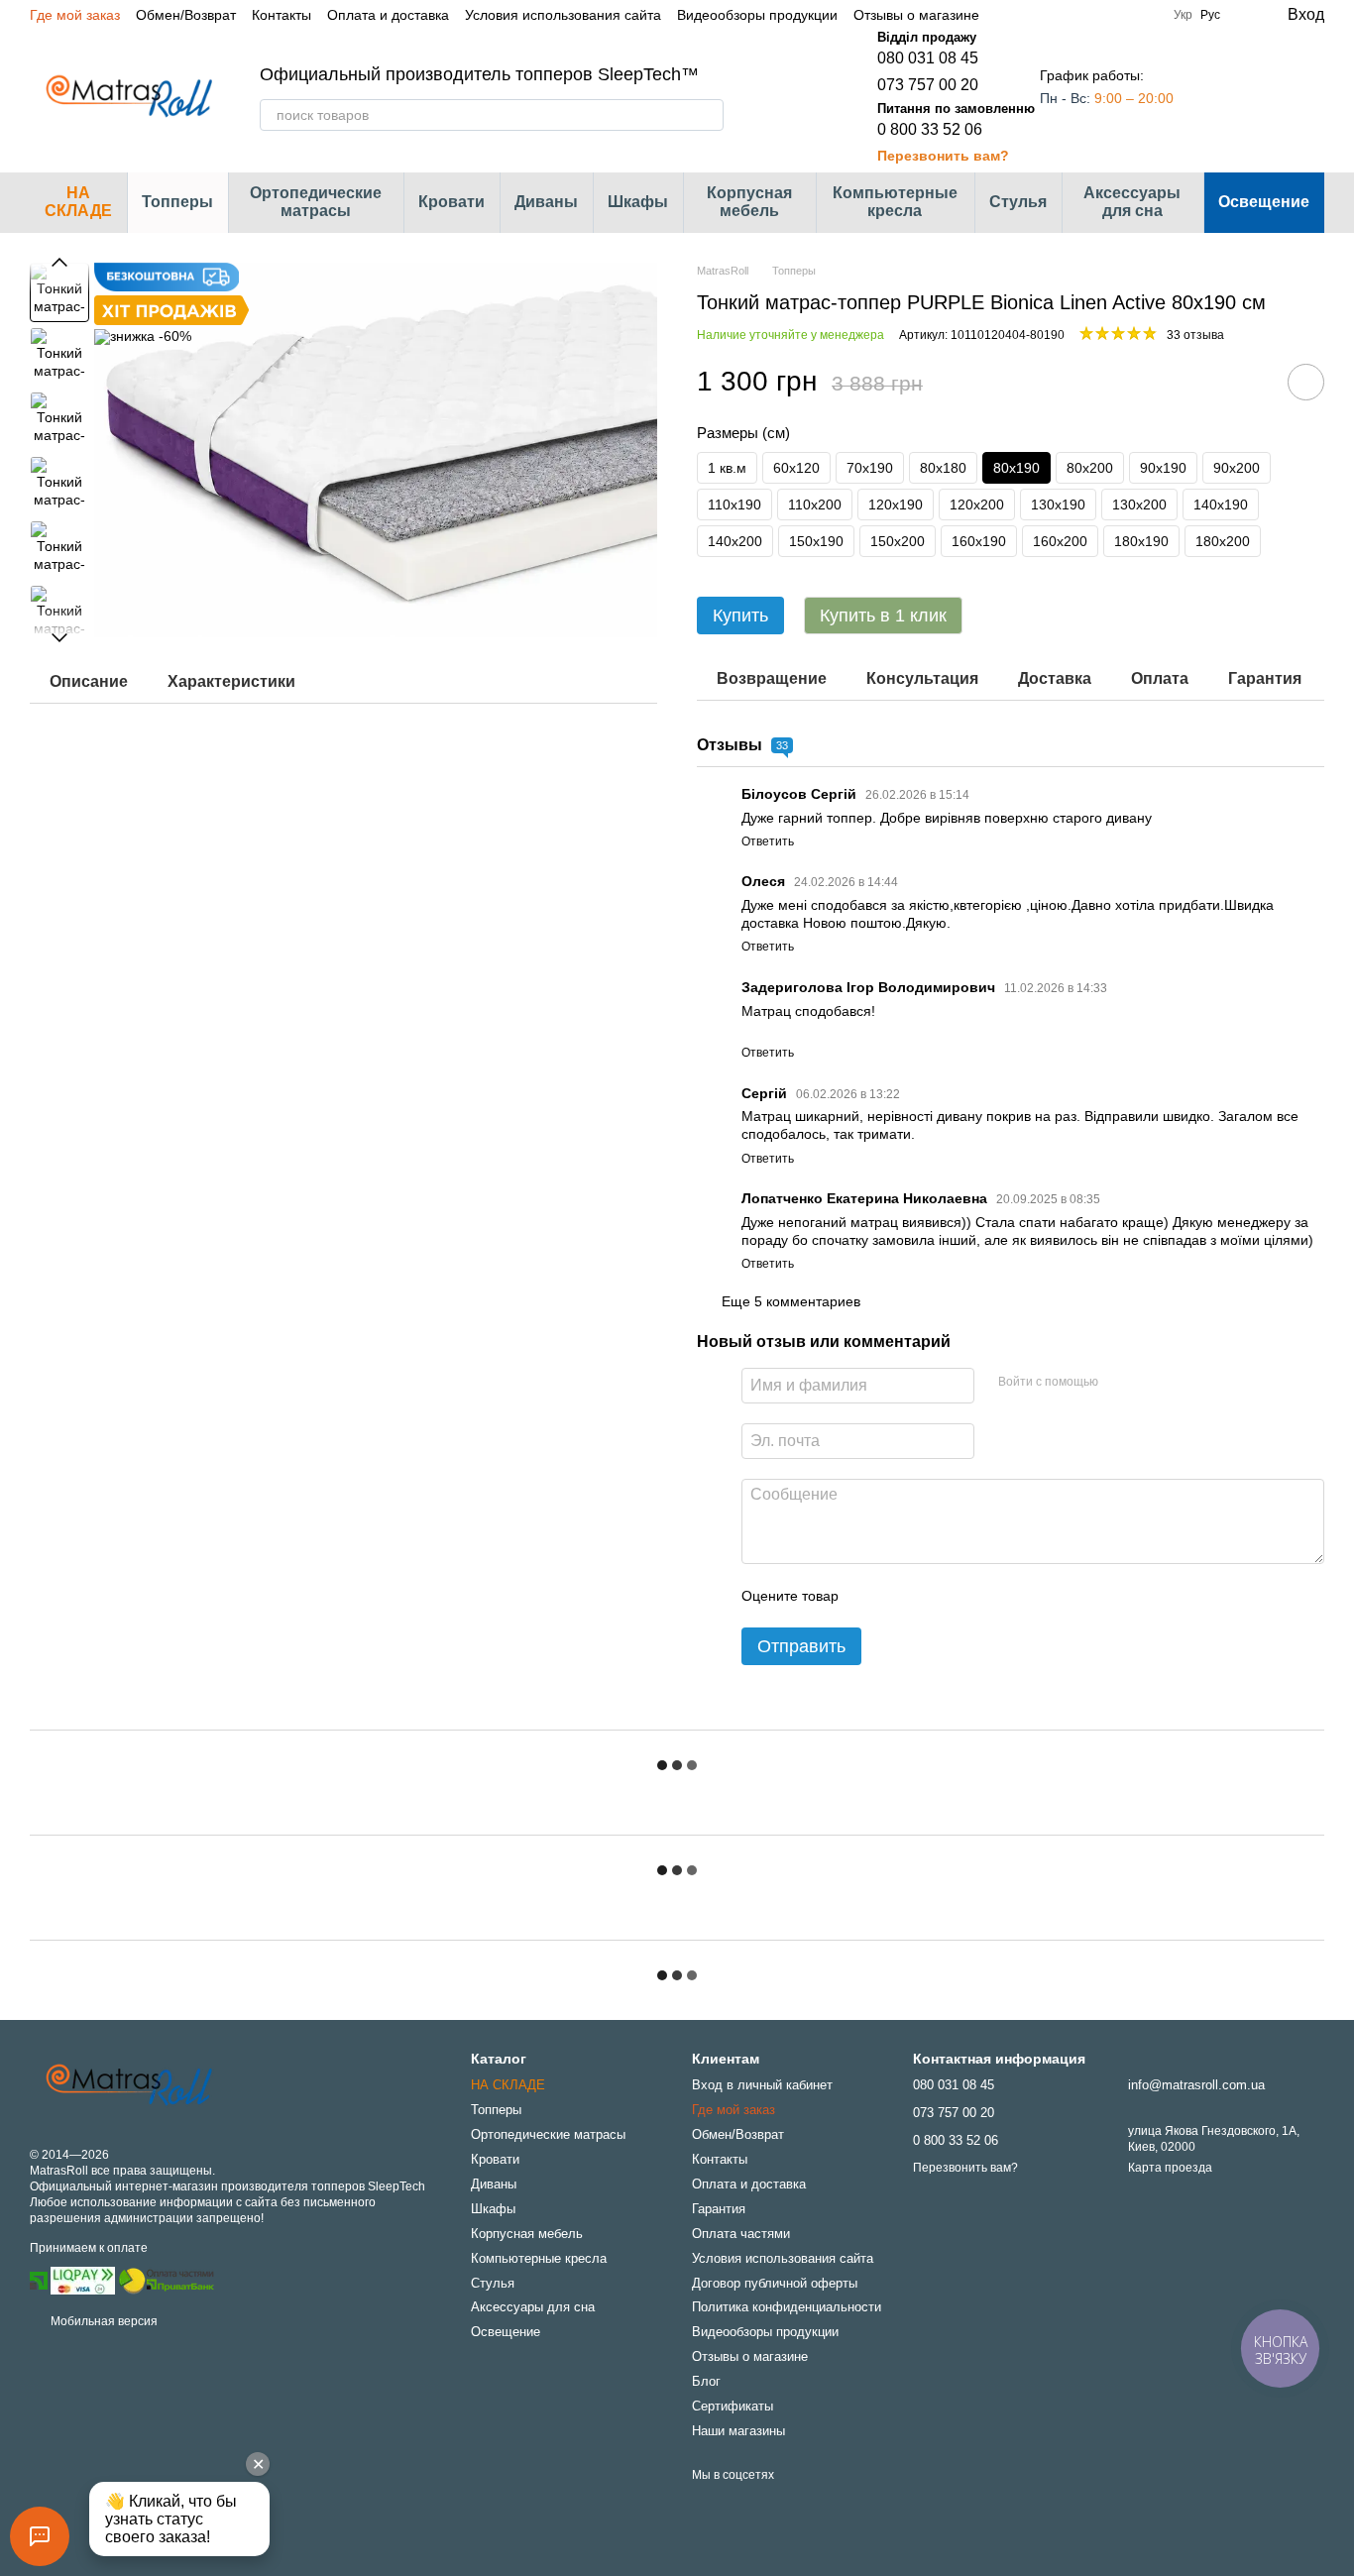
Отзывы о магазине (916, 15)
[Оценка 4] (966, 1596)
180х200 (1223, 541)
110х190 (734, 504)
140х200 (735, 541)
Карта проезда (1170, 2168)
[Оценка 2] (903, 1596)
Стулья (1018, 202)
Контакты (282, 15)
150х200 (898, 541)
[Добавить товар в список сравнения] (1250, 382)
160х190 (979, 541)
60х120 (796, 468)
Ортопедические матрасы (316, 202)
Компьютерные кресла (895, 202)
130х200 (1139, 504)
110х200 (815, 504)
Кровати (451, 202)
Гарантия (719, 2209)
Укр (1183, 15)
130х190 (1058, 504)
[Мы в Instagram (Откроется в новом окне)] (1071, 15)
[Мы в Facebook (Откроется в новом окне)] (1047, 15)
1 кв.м (727, 468)
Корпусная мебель (749, 202)
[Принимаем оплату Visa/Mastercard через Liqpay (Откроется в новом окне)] (83, 2280)
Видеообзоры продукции (757, 15)
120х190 (896, 504)
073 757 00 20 (928, 85)
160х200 (1060, 541)
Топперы (177, 202)
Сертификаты (733, 2406)
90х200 (1237, 468)
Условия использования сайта (563, 15)
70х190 (870, 468)
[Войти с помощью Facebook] (1120, 1383)
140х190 (1221, 504)
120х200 (977, 504)
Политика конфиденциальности (787, 2307)
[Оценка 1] (871, 1596)
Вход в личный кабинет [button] (762, 2085)
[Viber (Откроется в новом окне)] (1118, 15)
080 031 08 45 (928, 58)
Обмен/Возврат (186, 15)
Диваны (546, 202)
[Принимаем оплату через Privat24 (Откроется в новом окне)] (39, 2280)
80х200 (1090, 468)
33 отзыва (1195, 335)
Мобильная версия (103, 2321)
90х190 (1163, 468)
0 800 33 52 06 (930, 129)
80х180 (943, 468)
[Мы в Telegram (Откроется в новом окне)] (1094, 15)
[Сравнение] (1229, 97)
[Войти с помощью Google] (1152, 1383)
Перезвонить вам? (943, 156)
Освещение (1264, 202)
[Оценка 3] (935, 1596)
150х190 (816, 541)
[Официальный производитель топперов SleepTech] (129, 2085)
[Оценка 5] (998, 1596)
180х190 (1141, 541)
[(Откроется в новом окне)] (167, 2280)
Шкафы (638, 202)
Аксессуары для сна (1132, 202)
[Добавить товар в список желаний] (1306, 382)
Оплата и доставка (388, 15)
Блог (706, 2381)
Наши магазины (738, 2431)
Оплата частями (741, 2234)
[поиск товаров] (708, 115)
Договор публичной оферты (775, 2283)
